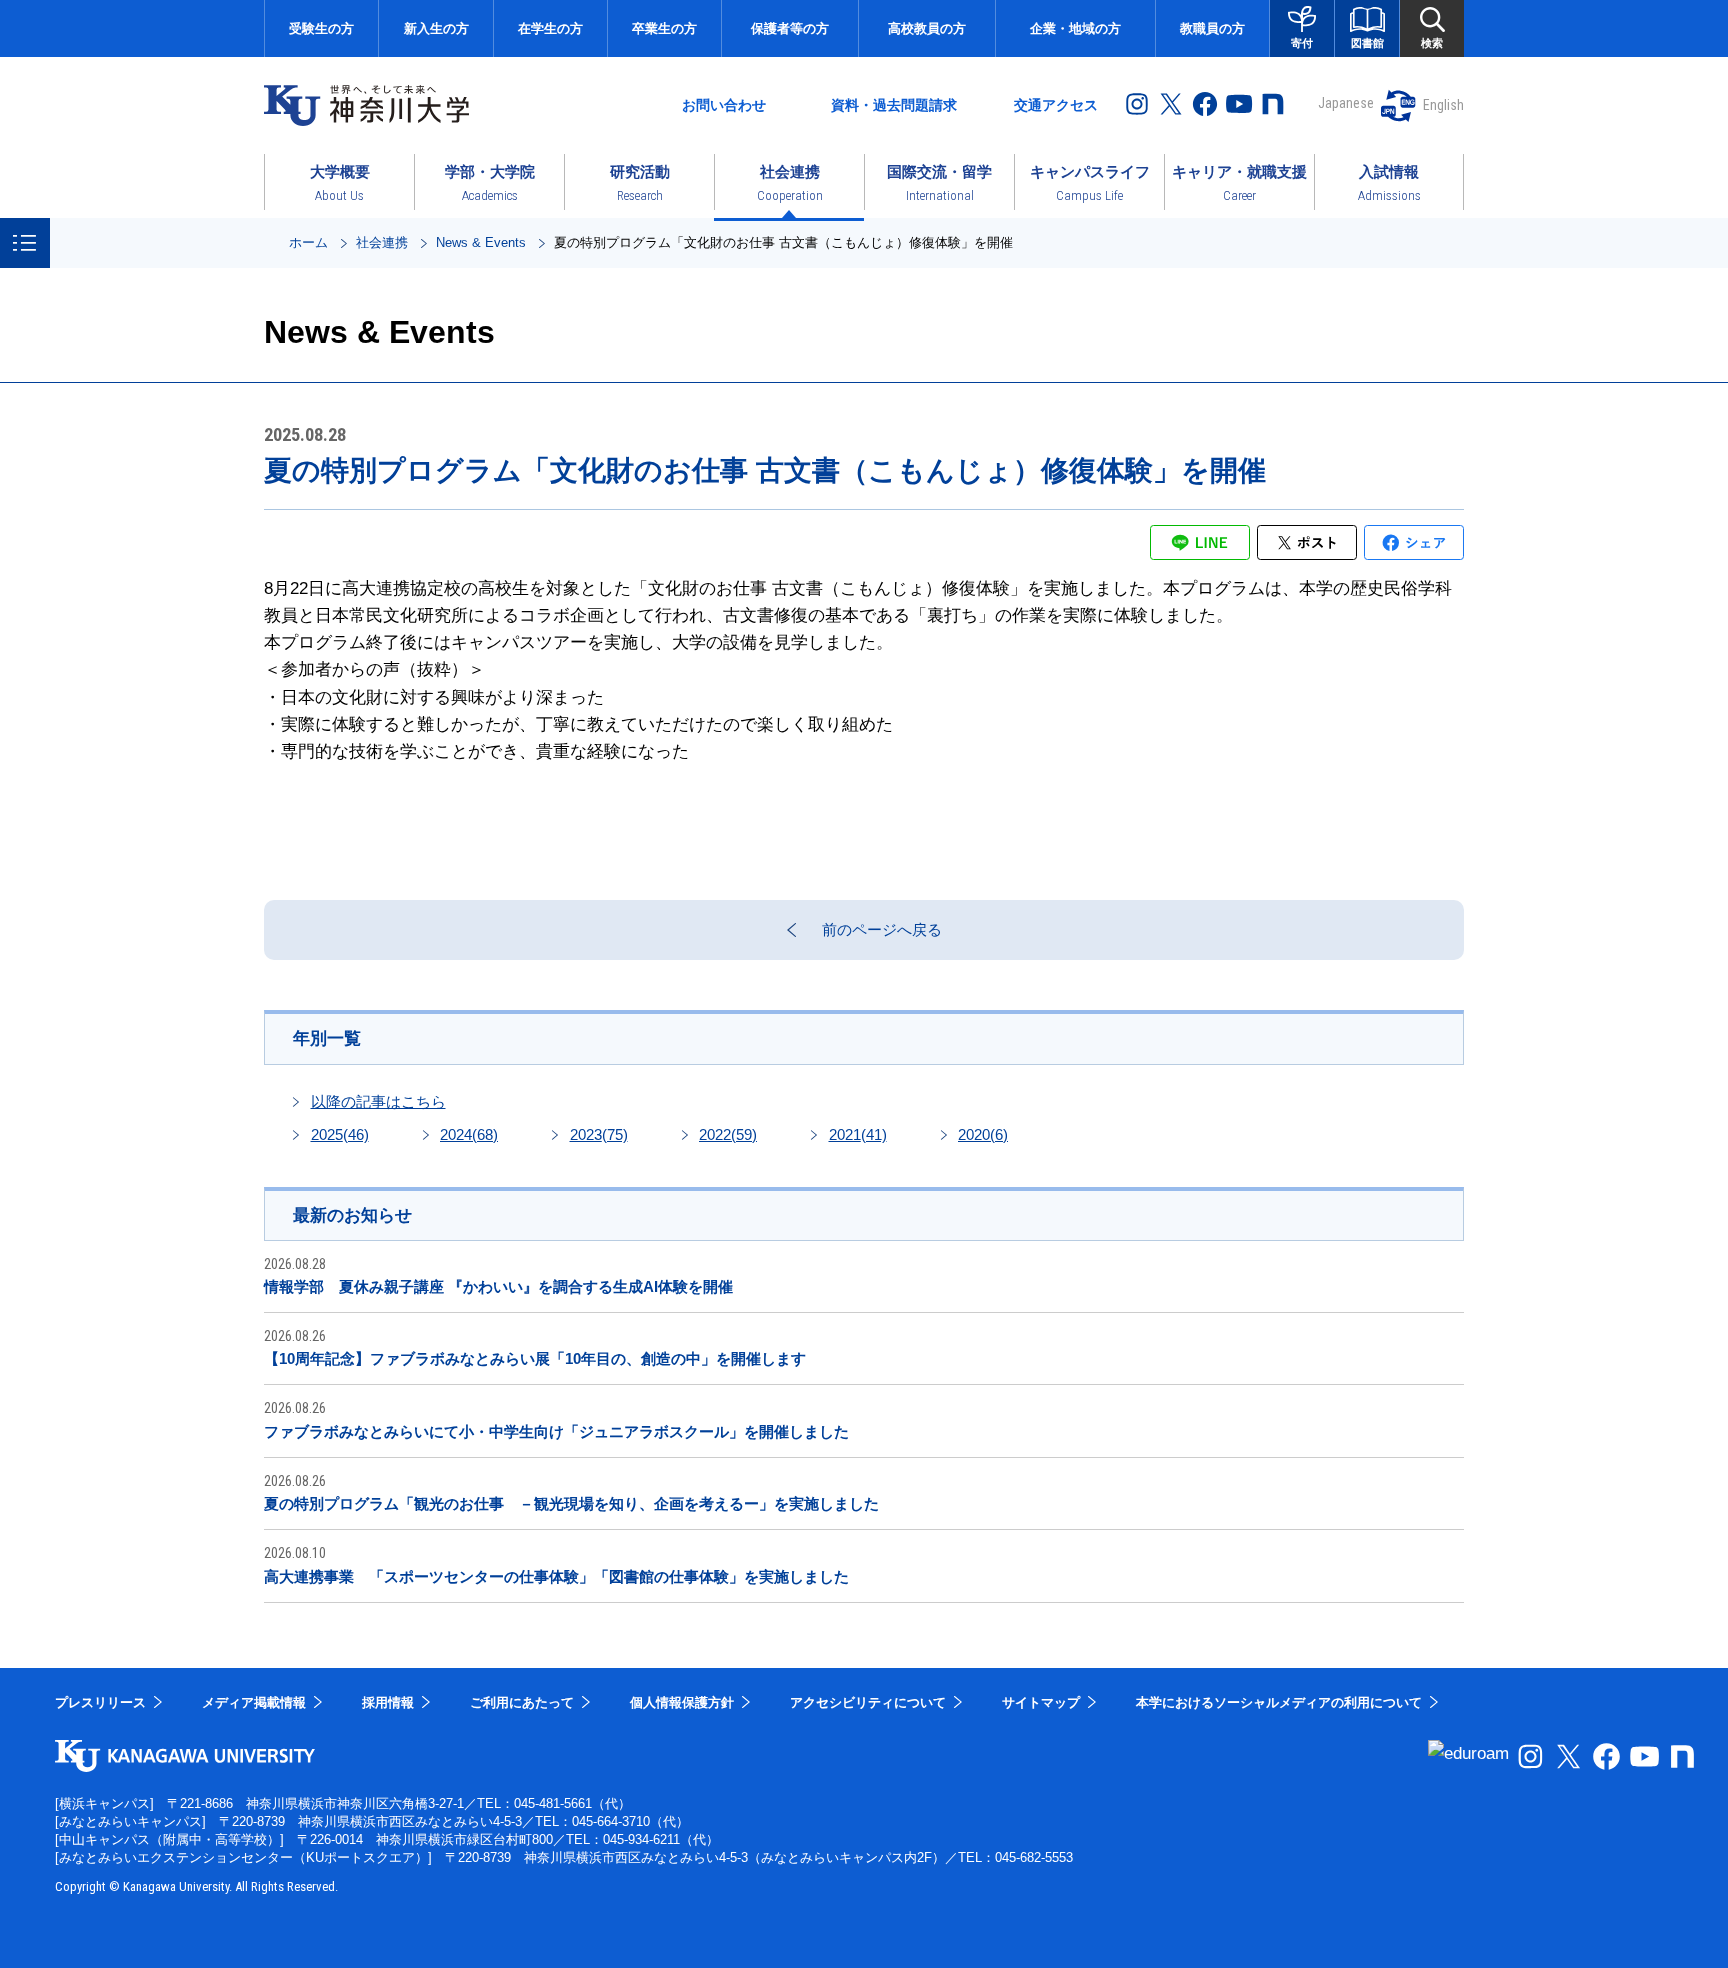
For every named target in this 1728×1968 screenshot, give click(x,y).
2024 (469, 1134)
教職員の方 (1212, 28)
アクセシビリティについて (868, 1702)
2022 (728, 1134)
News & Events (481, 242)
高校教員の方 (927, 28)
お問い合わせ (724, 105)
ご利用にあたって (522, 1702)
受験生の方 (321, 28)
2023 (599, 1134)
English (1443, 105)
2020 (983, 1134)
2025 (340, 1134)
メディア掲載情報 (254, 1702)
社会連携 (382, 242)
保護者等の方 (790, 28)
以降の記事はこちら (378, 1101)
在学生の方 (550, 28)
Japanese (1346, 103)
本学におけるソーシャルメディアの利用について (1279, 1702)
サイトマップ (1041, 1702)
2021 (858, 1134)
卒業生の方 (664, 28)
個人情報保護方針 (682, 1702)
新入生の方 (436, 28)
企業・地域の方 (1075, 28)
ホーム (308, 242)
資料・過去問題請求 (894, 105)
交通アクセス (1056, 105)
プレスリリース (100, 1702)
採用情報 (388, 1702)
